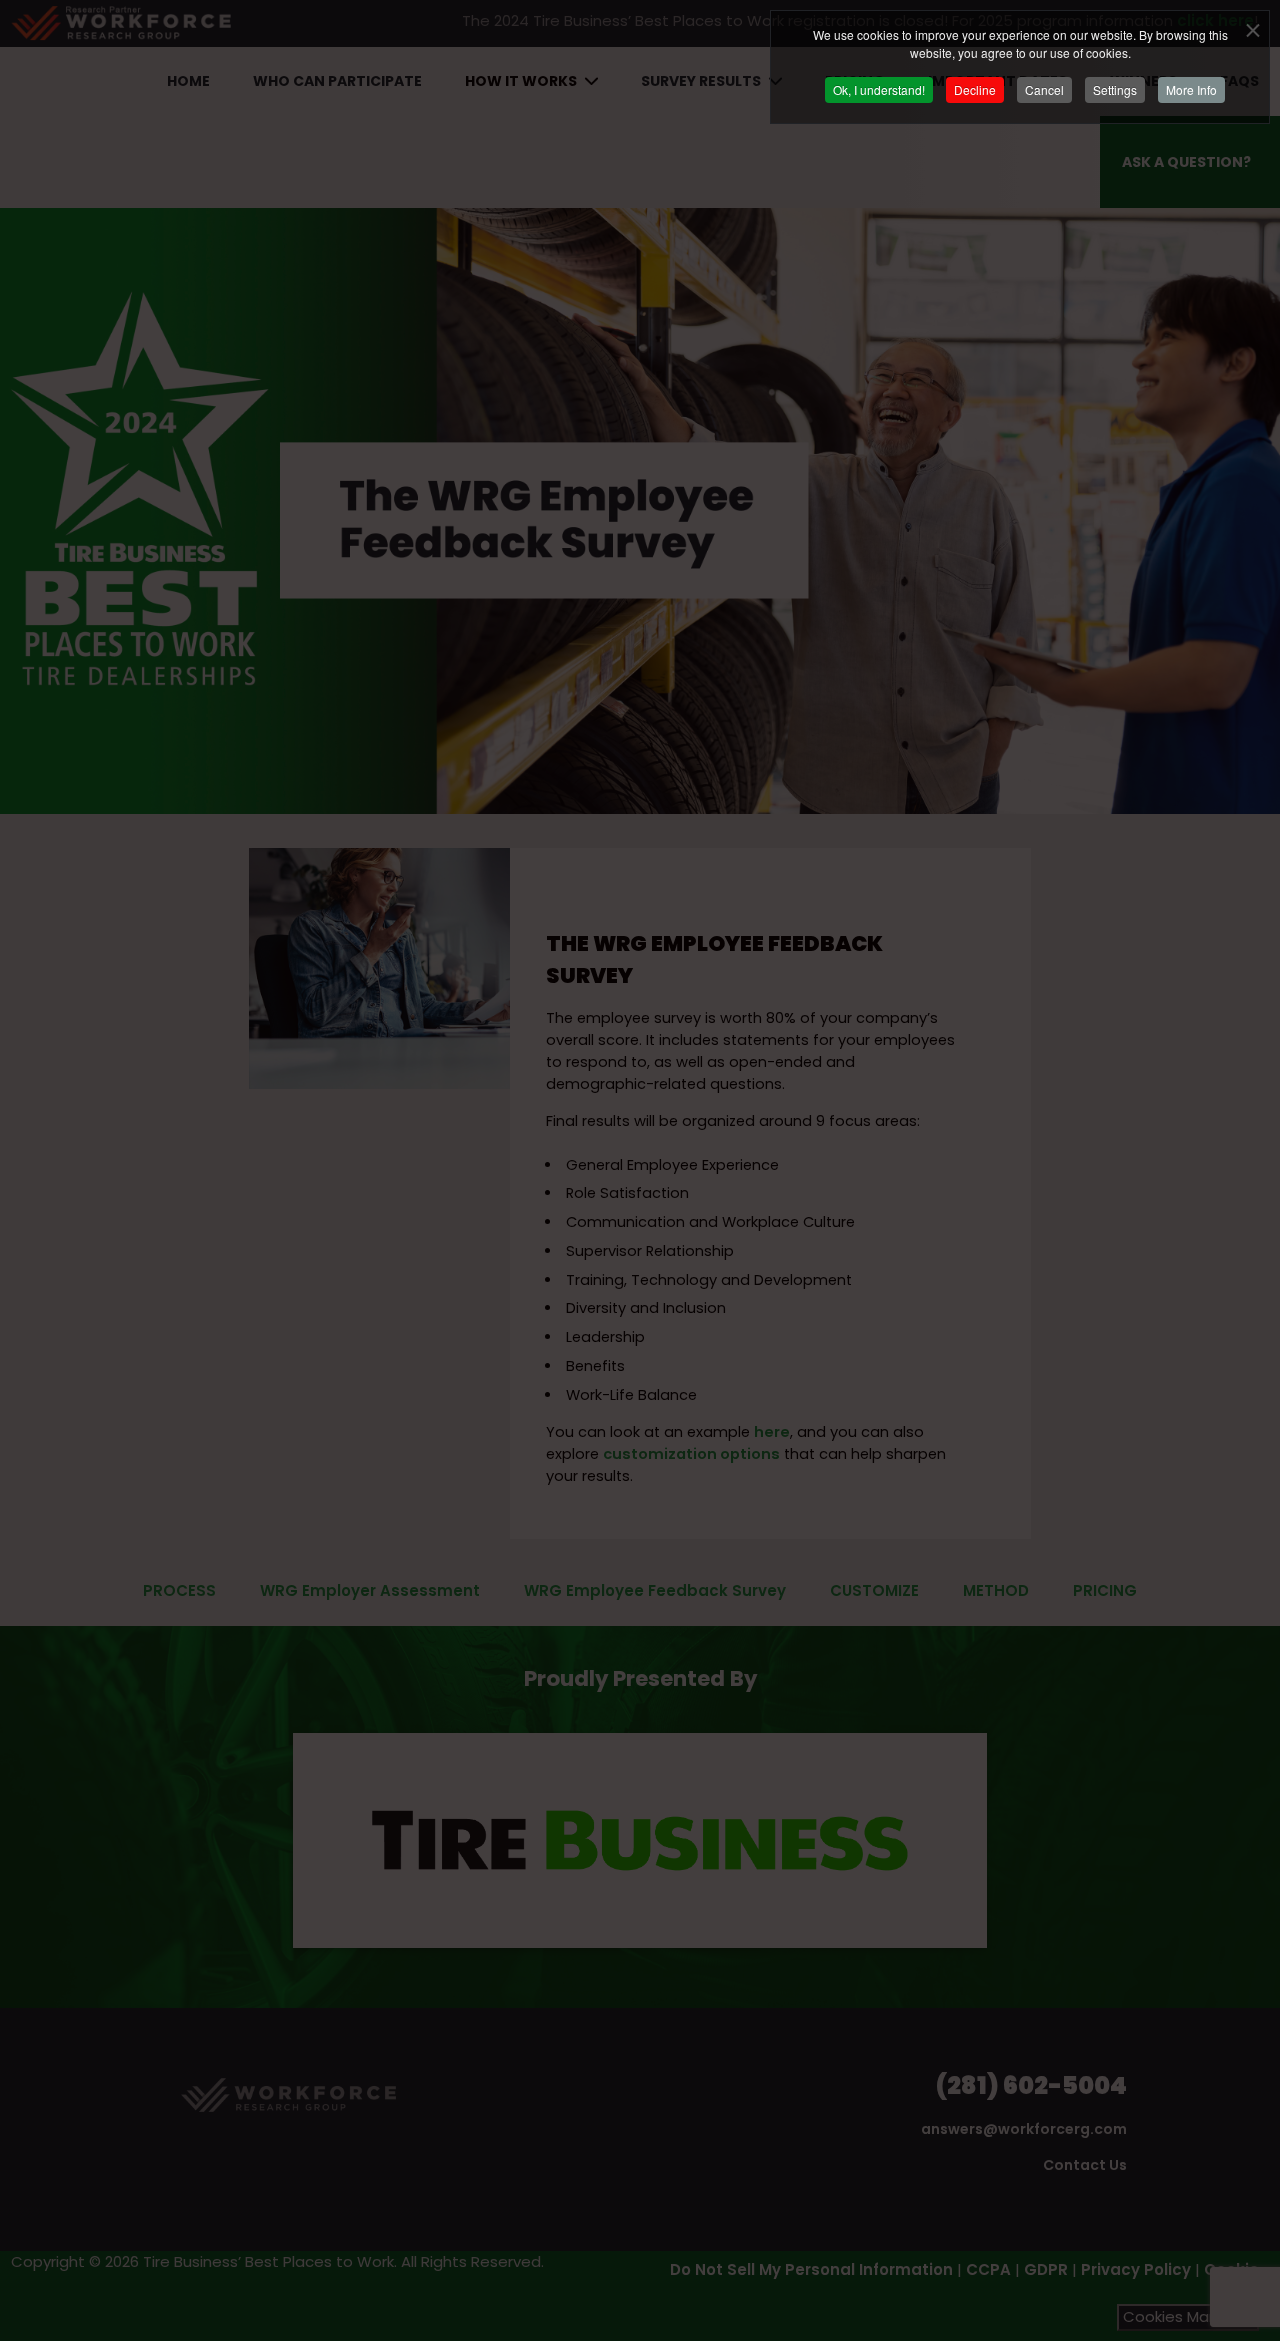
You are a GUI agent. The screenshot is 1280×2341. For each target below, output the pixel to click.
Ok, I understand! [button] (879, 89)
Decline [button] (975, 89)
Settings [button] (1115, 89)
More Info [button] (1191, 89)
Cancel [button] (1044, 89)
